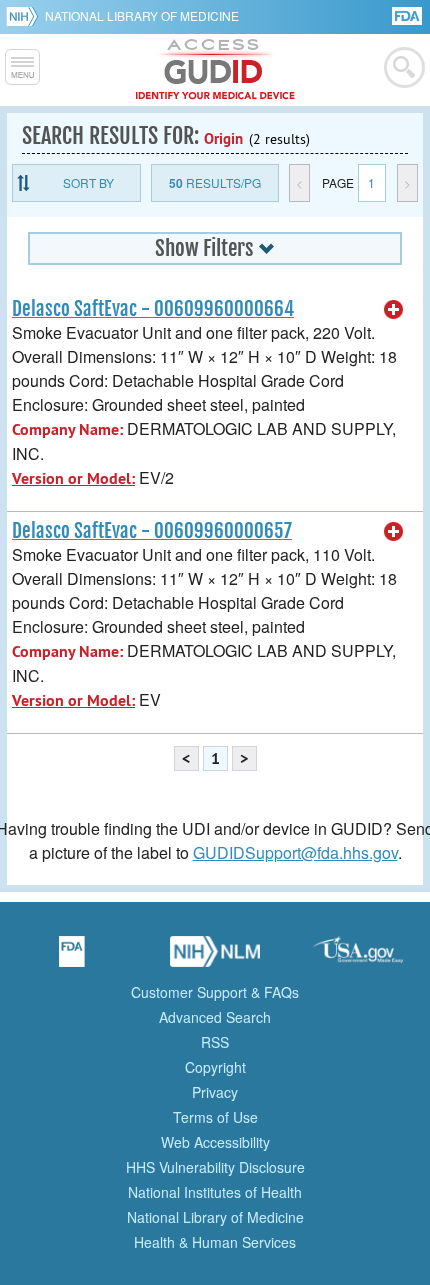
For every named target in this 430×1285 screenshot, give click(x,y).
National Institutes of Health (215, 1192)
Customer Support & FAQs (215, 992)
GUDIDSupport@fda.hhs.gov (295, 852)
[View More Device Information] (394, 310)
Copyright (215, 1067)
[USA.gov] (358, 958)
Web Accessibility (215, 1142)
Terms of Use (215, 1117)
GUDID (215, 70)
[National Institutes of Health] (25, 16)
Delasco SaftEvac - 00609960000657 (152, 531)
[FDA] (408, 14)
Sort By (88, 182)
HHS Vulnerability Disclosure (215, 1167)
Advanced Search (215, 1017)
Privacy (215, 1092)
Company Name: (67, 429)
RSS (215, 1042)
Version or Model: (73, 478)
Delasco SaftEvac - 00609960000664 (153, 309)
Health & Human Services (215, 1242)
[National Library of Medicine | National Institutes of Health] (215, 958)
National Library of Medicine (142, 15)
